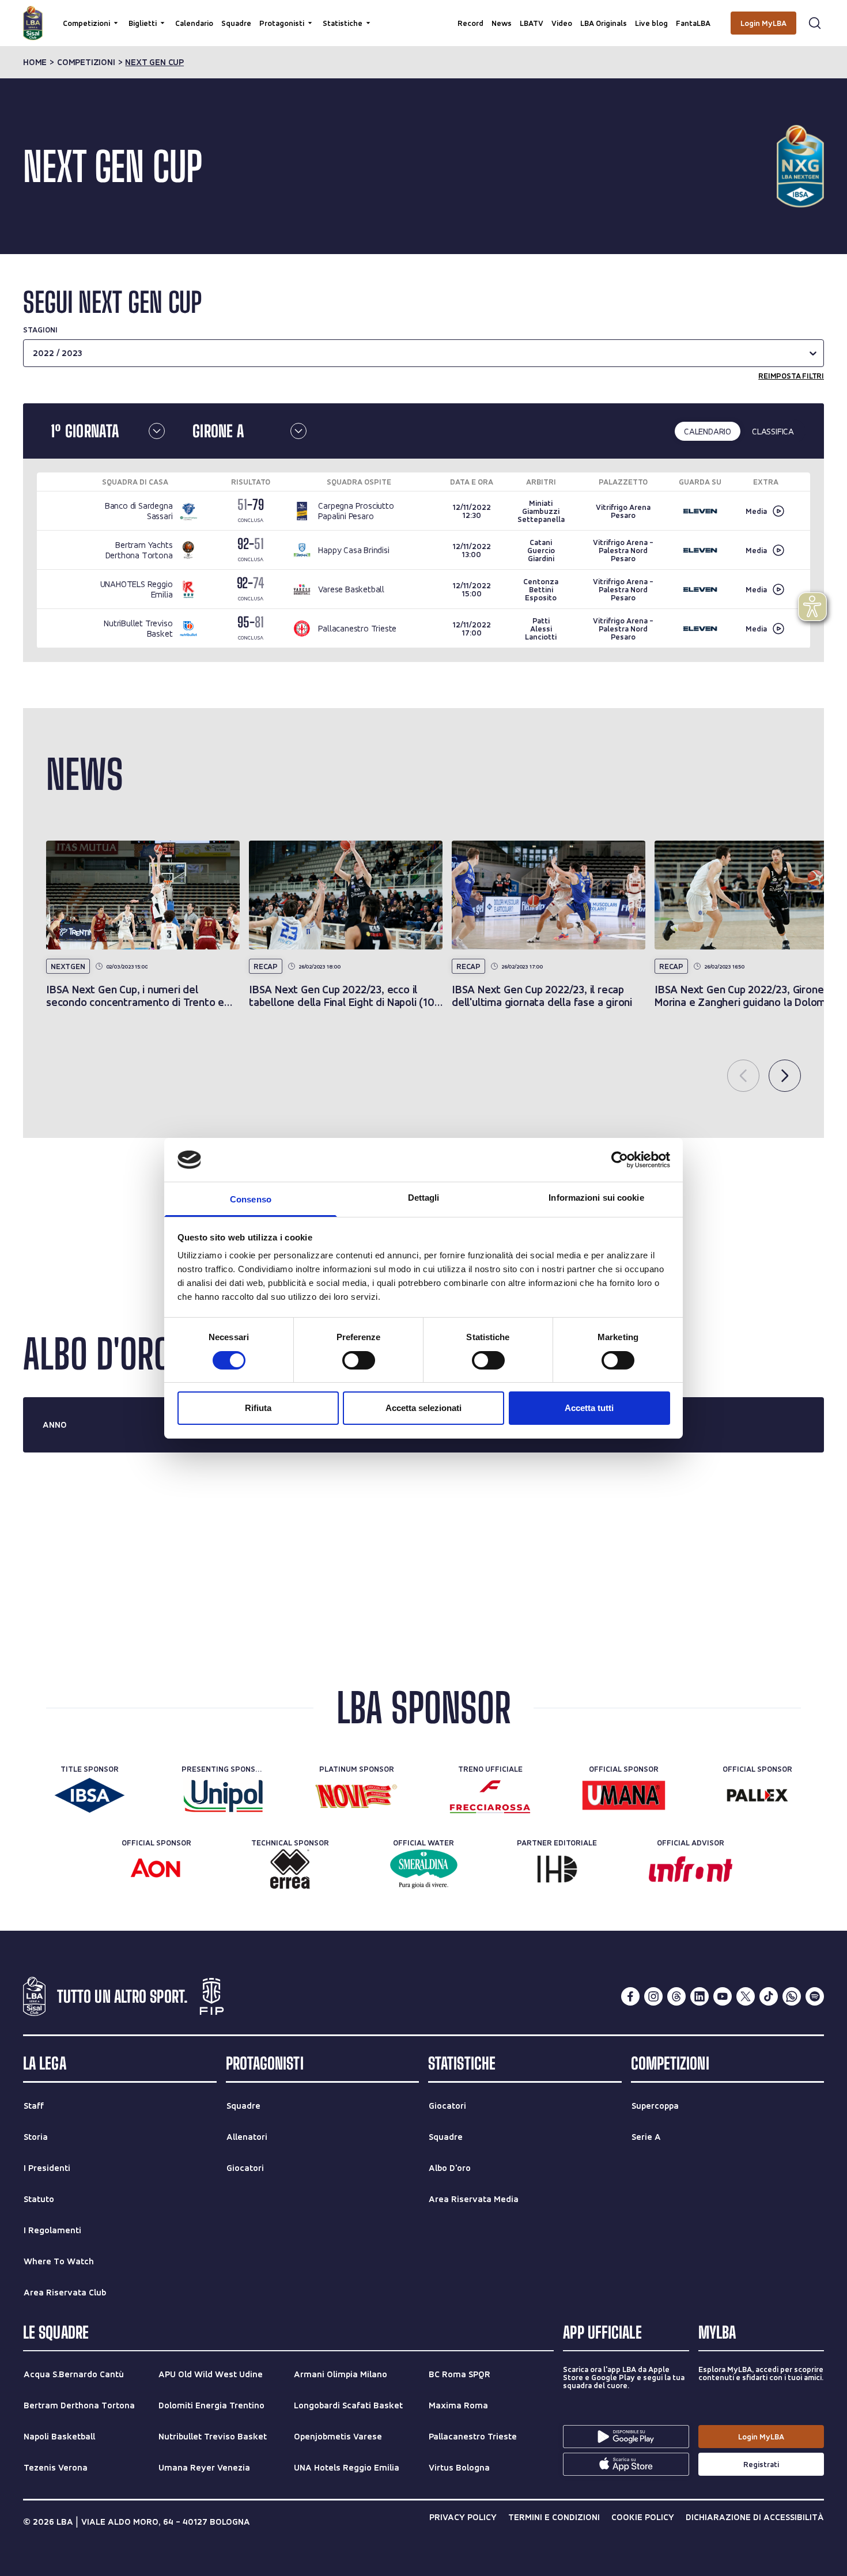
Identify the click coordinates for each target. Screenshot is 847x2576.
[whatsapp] (792, 1996)
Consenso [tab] (251, 1199)
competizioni (86, 62)
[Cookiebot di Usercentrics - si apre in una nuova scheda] (620, 1160)
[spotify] (815, 1996)
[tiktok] (769, 1996)
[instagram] (653, 1996)
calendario (708, 431)
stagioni (40, 330)
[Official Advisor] (691, 1869)
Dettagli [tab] (424, 1198)
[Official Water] (424, 1869)
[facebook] (630, 1996)
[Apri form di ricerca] (815, 23)
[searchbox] (423, 14)
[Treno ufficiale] (490, 1795)
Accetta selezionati (423, 1408)
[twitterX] (746, 1996)
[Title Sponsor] (90, 1795)
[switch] (359, 1360)
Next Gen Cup (154, 62)
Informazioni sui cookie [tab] (596, 1198)
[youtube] (723, 1996)
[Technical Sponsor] (290, 1869)
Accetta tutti (589, 1408)
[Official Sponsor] (624, 1795)
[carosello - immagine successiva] (785, 1076)
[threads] (676, 1996)
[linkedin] (699, 1996)
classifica (773, 431)
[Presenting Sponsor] (223, 1795)
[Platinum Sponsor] (357, 1795)
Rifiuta (258, 1408)
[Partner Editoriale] (557, 1869)
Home (35, 62)
